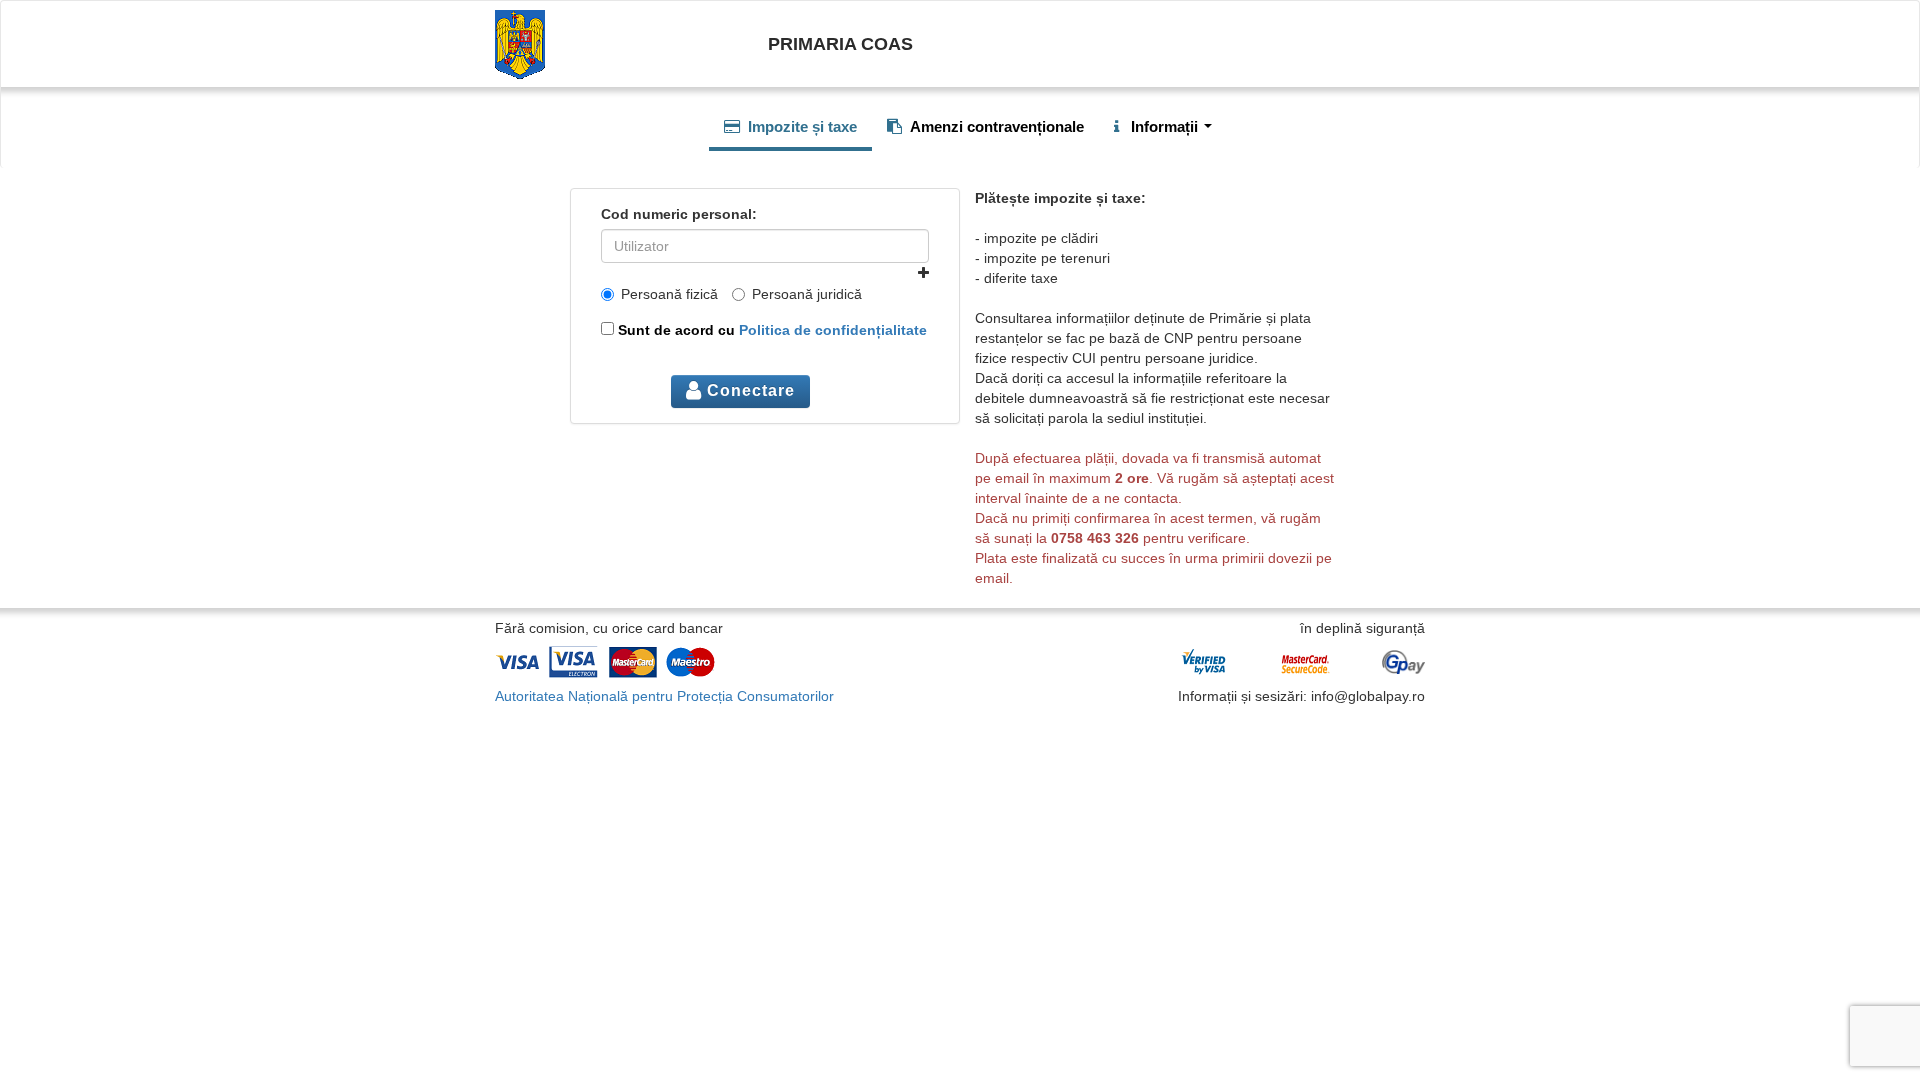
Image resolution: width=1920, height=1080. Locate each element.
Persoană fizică (669, 294)
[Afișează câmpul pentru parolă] (923, 273)
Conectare (748, 390)
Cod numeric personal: (679, 214)
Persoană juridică (807, 294)
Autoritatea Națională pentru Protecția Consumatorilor (664, 696)
